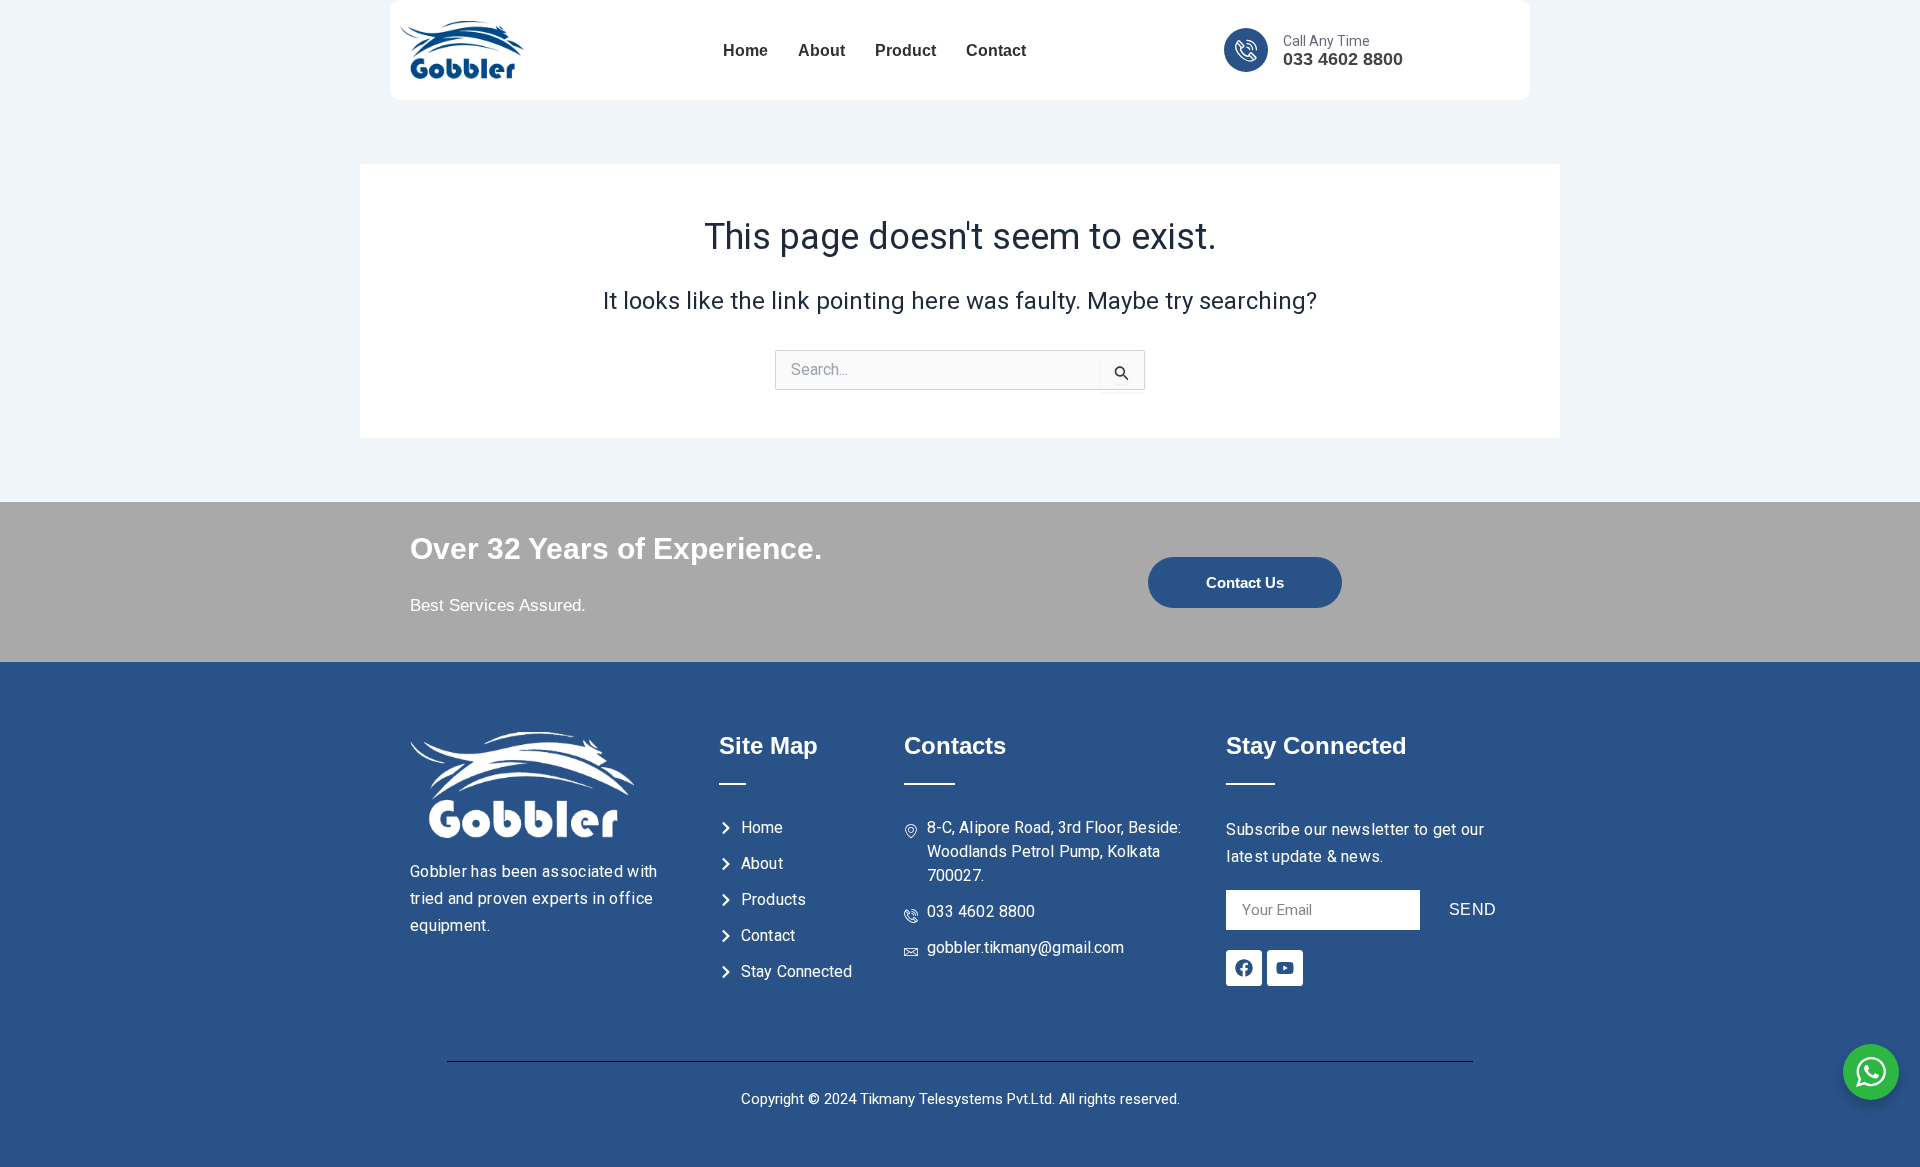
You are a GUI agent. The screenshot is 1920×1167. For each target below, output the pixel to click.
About (821, 50)
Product (905, 50)
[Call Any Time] (1246, 50)
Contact (996, 50)
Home (745, 50)
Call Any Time (1326, 41)
